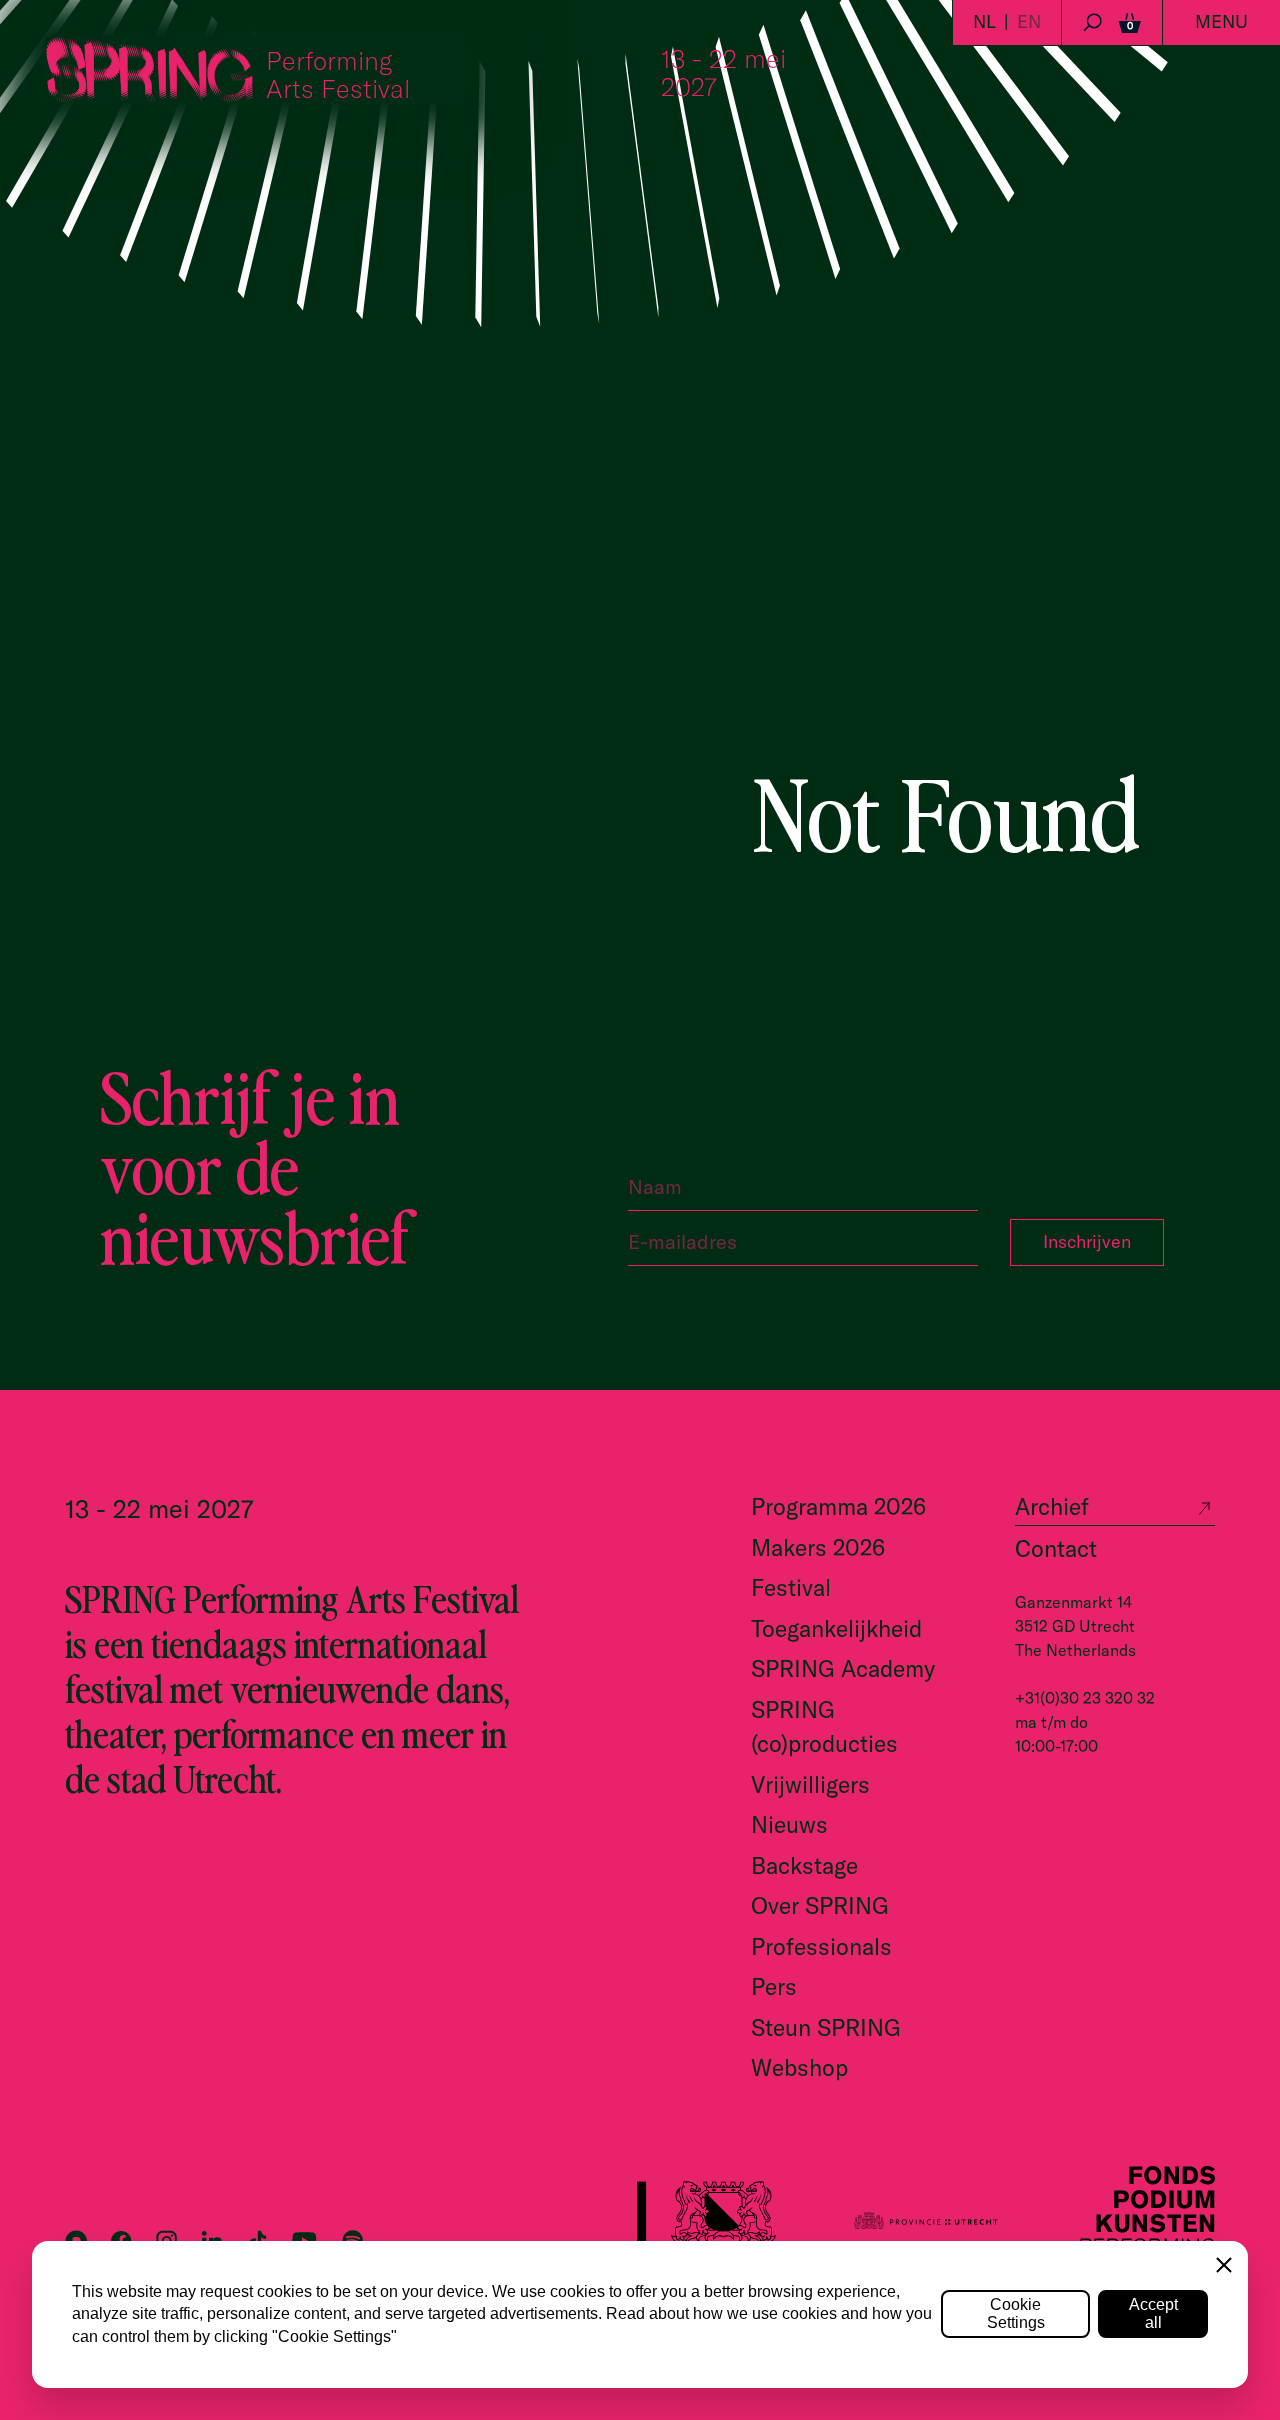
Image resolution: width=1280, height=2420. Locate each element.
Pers (774, 1986)
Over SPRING (820, 1905)
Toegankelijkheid (836, 1628)
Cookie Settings (1016, 2313)
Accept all (1153, 2313)
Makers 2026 (818, 1547)
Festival (791, 1587)
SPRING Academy (843, 1668)
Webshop (799, 2067)
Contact (1056, 1548)
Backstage (804, 1865)
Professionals (821, 1946)
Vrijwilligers (810, 1784)
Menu (1221, 21)
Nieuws (789, 1824)
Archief (1052, 1506)
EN (1029, 21)
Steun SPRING (826, 2027)
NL (984, 21)
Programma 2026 (838, 1506)
